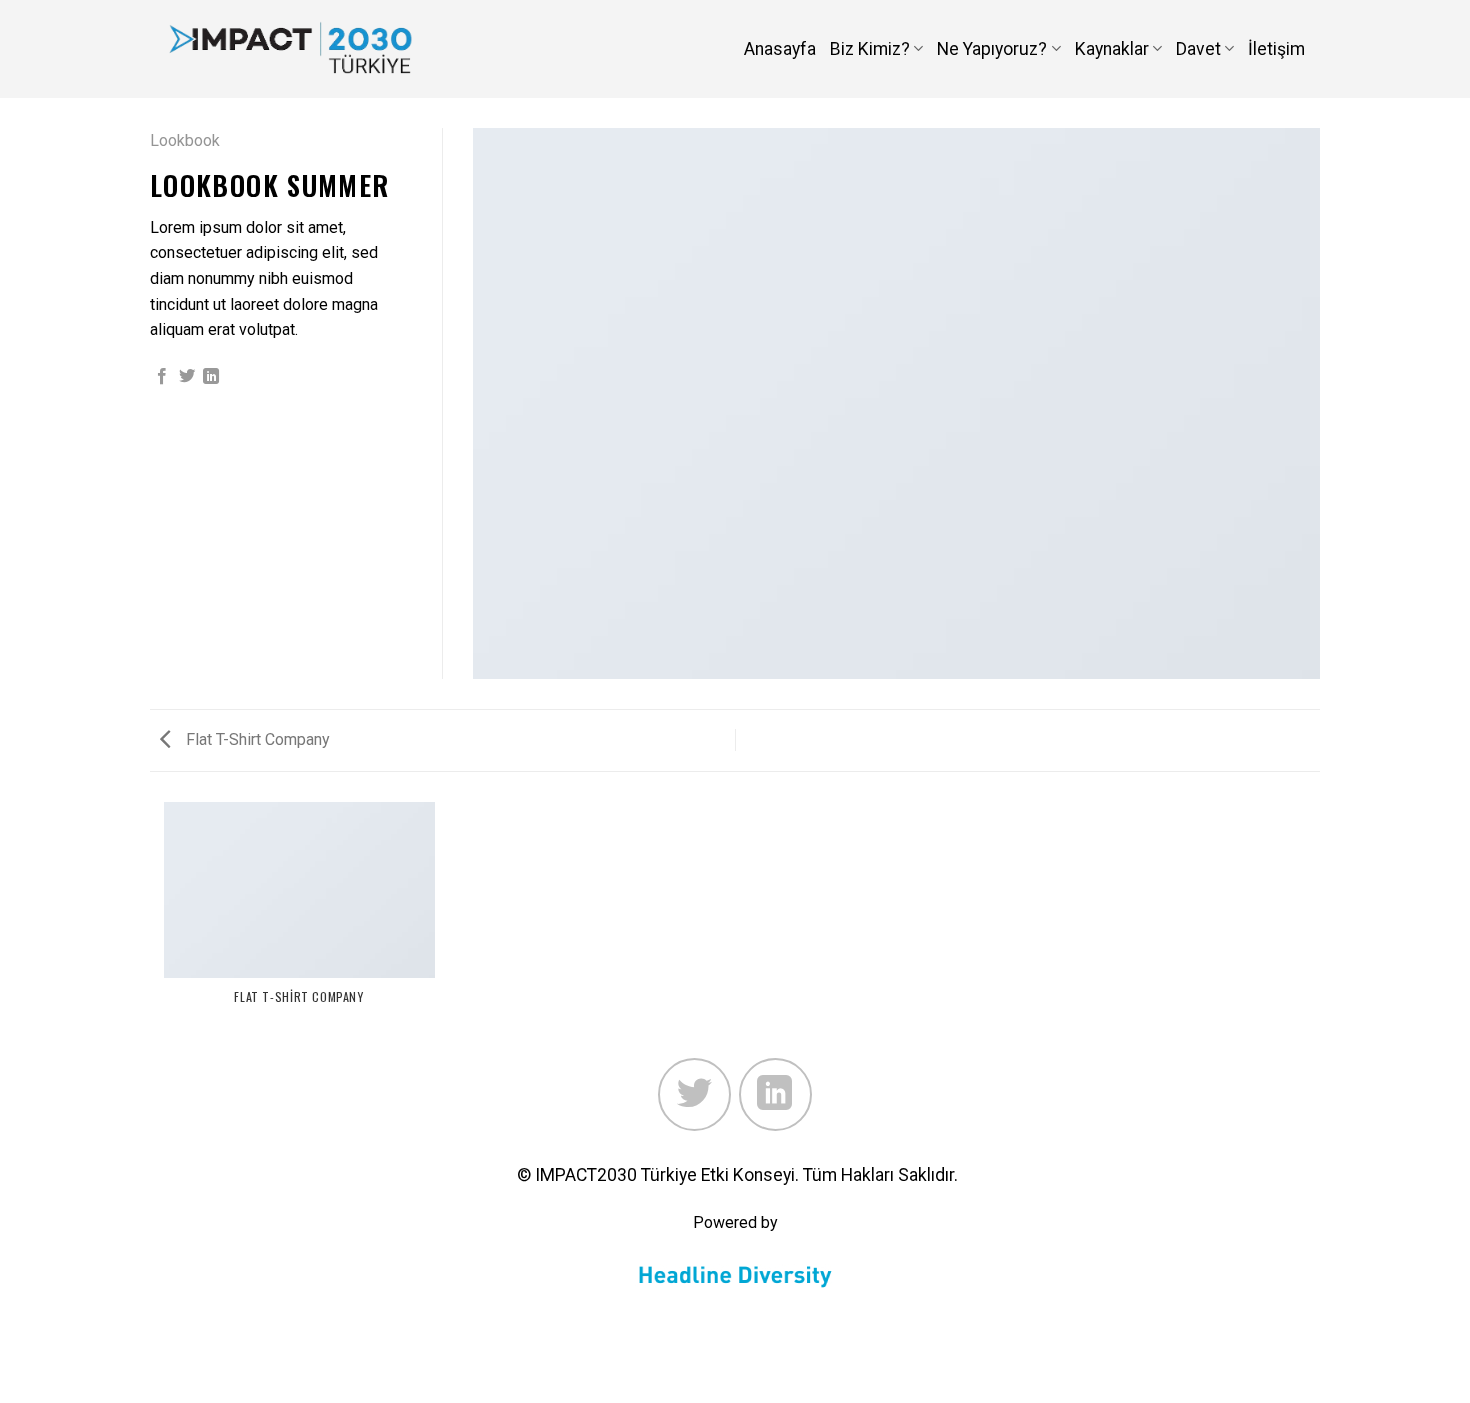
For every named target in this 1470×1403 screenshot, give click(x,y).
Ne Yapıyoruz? (992, 49)
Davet (1198, 49)
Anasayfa (780, 49)
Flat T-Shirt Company (256, 739)
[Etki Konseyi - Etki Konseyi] (291, 49)
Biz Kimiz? (870, 49)
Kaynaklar (1112, 49)
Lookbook (185, 140)
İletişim (1276, 49)
